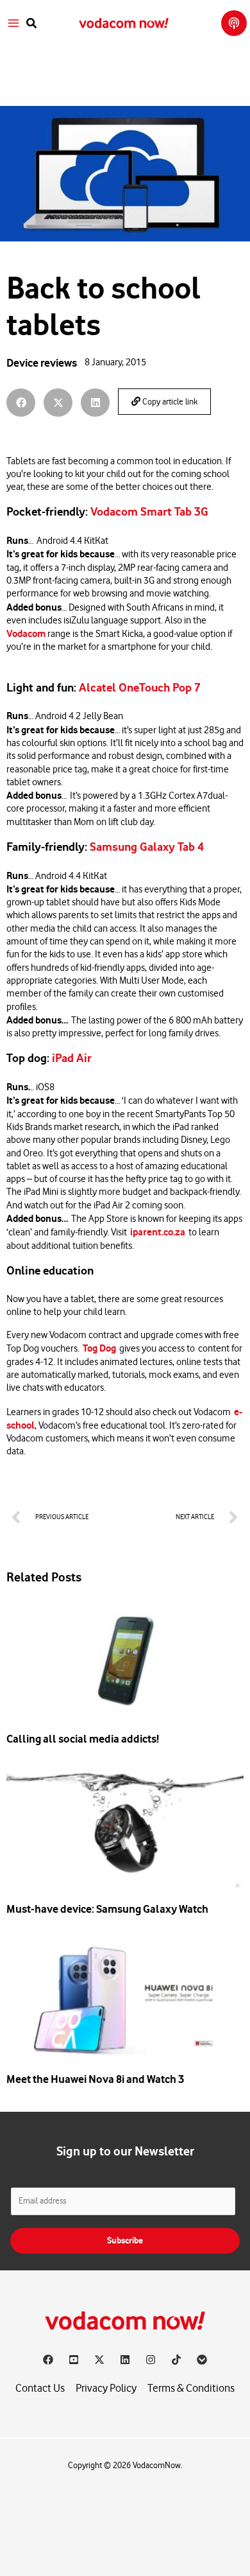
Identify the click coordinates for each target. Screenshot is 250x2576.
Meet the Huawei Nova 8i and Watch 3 (95, 2079)
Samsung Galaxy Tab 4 (147, 847)
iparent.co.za (158, 1232)
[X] (99, 2360)
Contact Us (40, 2388)
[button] (32, 23)
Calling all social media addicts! (83, 1739)
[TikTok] (176, 2360)
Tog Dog (99, 1348)
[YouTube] (74, 2360)
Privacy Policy (106, 2388)
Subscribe (125, 2241)
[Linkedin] (125, 2360)
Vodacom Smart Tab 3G (149, 512)
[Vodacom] (202, 2360)
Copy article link (169, 402)
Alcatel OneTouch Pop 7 (140, 688)
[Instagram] (151, 2360)
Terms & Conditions (191, 2388)
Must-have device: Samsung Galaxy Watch (107, 1909)
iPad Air (72, 1058)
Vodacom (26, 634)
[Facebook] (48, 2360)
